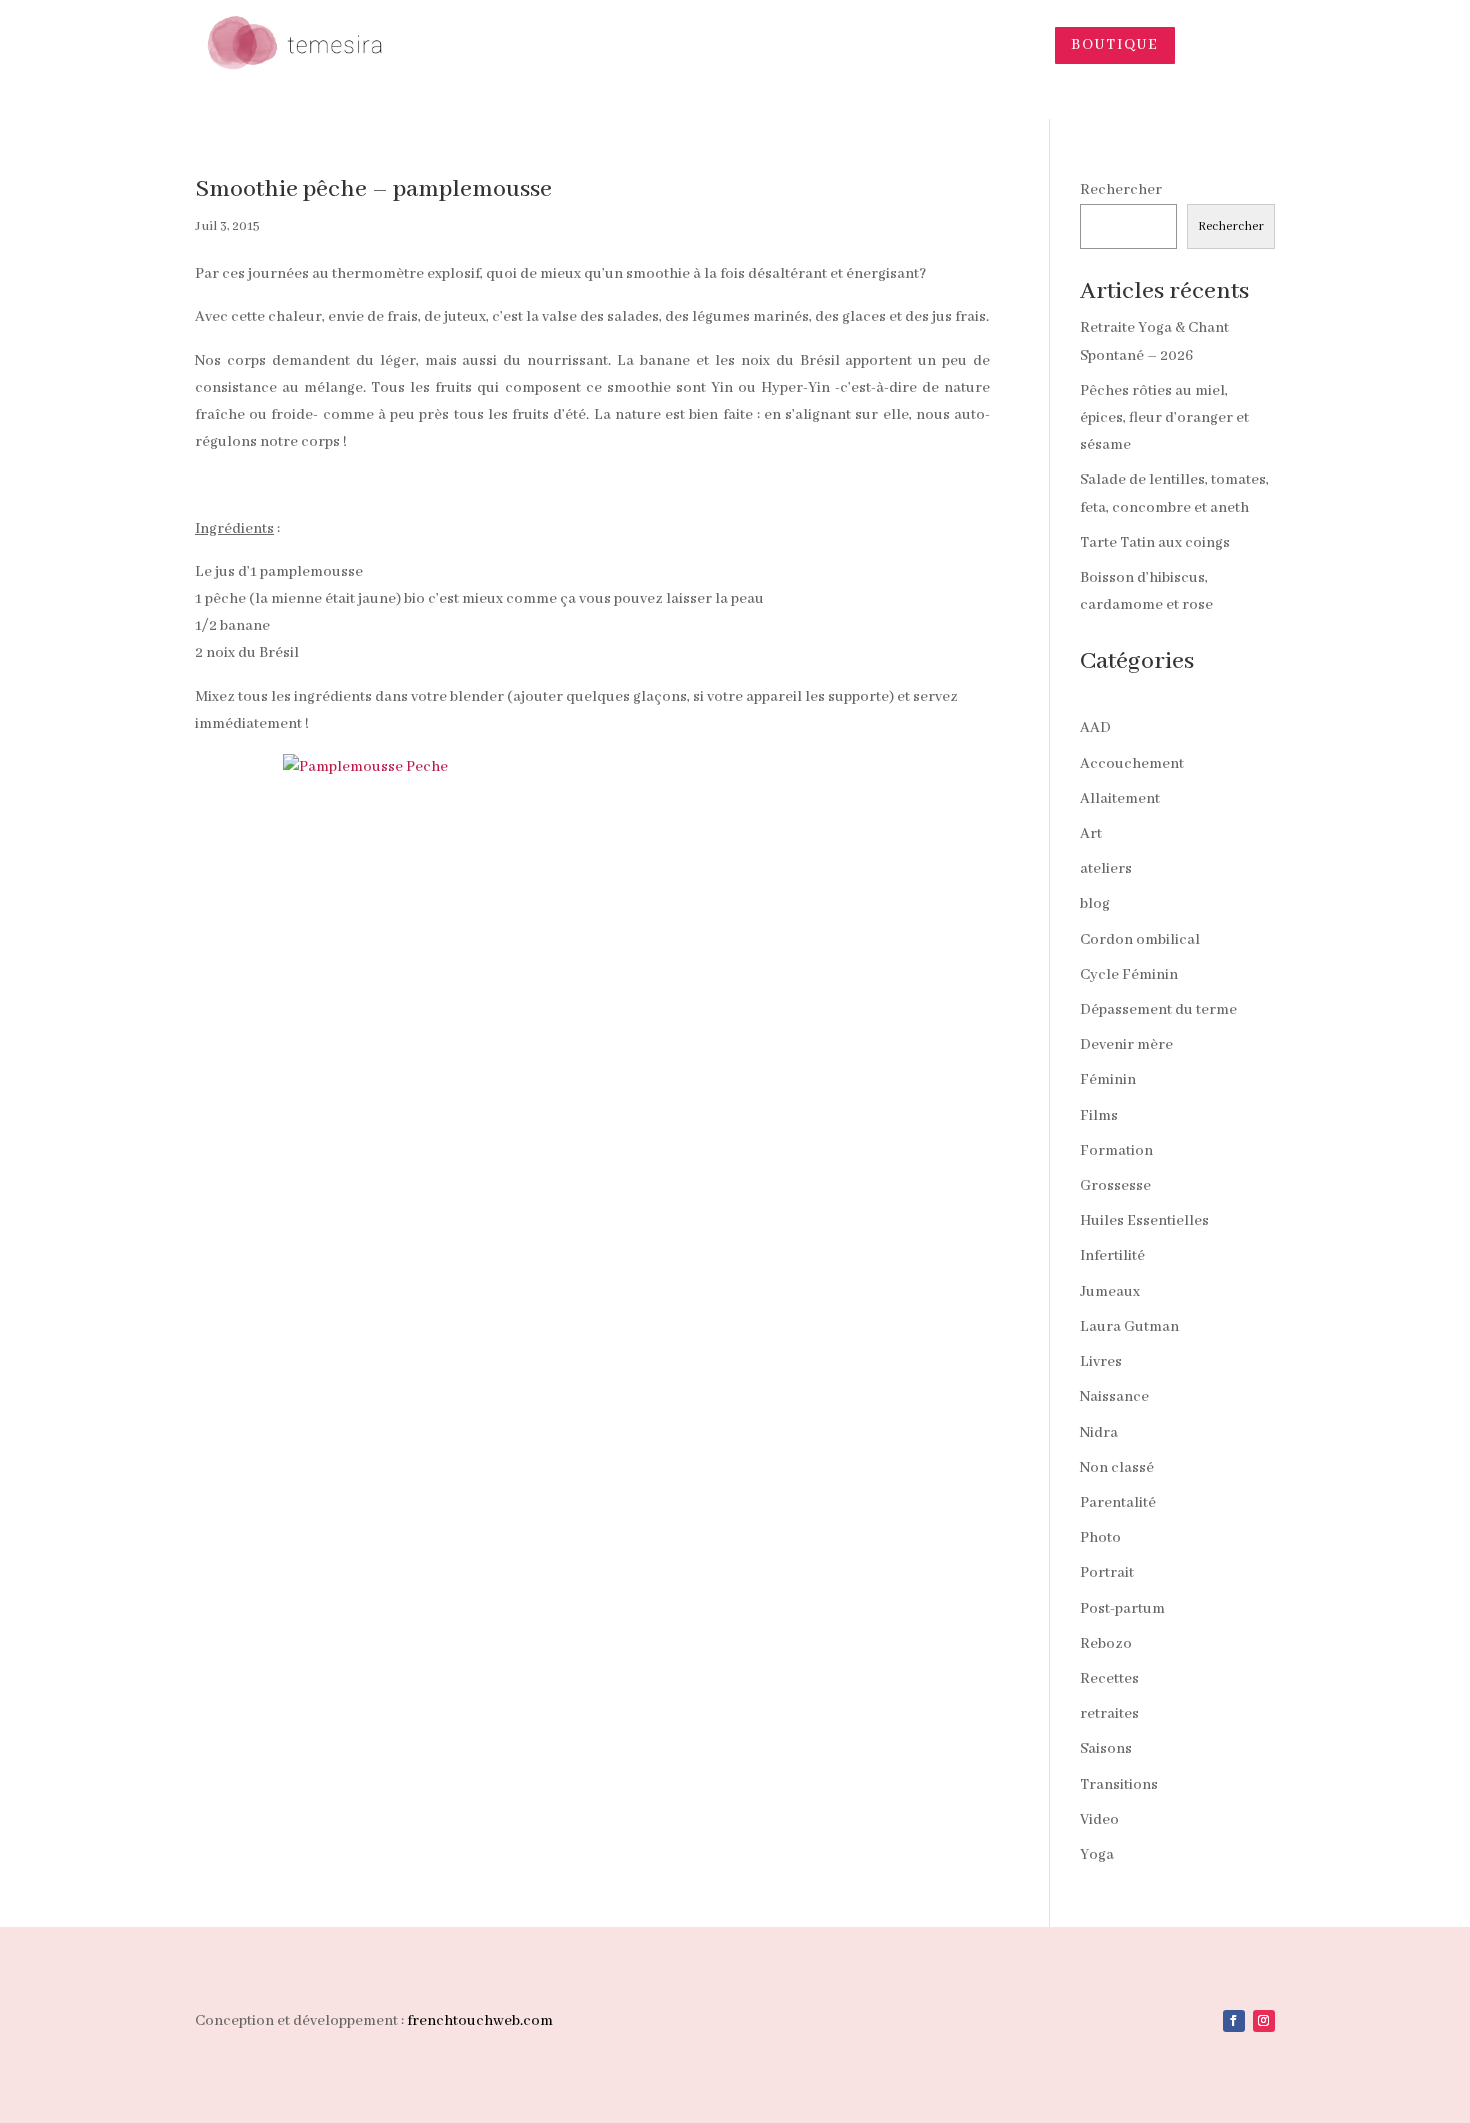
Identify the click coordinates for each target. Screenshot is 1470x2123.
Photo (1100, 1538)
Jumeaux (1110, 1292)
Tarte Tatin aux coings (1155, 543)
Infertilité (1112, 1256)
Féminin (1108, 1080)
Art (1091, 834)
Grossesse (1115, 1186)
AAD (1095, 728)
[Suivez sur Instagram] (1264, 2021)
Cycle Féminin (1129, 975)
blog (1095, 904)
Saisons (1106, 1749)
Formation (1116, 1151)
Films (1099, 1116)
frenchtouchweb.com (480, 2021)
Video (1099, 1820)
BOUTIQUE (1115, 45)
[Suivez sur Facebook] (1234, 2021)
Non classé (1117, 1468)
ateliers (1106, 869)
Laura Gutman (1129, 1327)
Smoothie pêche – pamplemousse (373, 189)
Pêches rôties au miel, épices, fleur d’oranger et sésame (1164, 418)
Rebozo (1106, 1644)
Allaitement (1120, 799)
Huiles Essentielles (1144, 1221)
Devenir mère (1126, 1045)
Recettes (1109, 1679)
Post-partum (1122, 1609)
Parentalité (1118, 1503)
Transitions (1119, 1785)
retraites (1109, 1714)
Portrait (1107, 1573)
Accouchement (1132, 764)
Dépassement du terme (1158, 1010)
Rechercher (1121, 190)
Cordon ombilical (1140, 940)
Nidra (1099, 1433)
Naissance (1114, 1397)
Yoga (1097, 1855)
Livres (1101, 1362)
